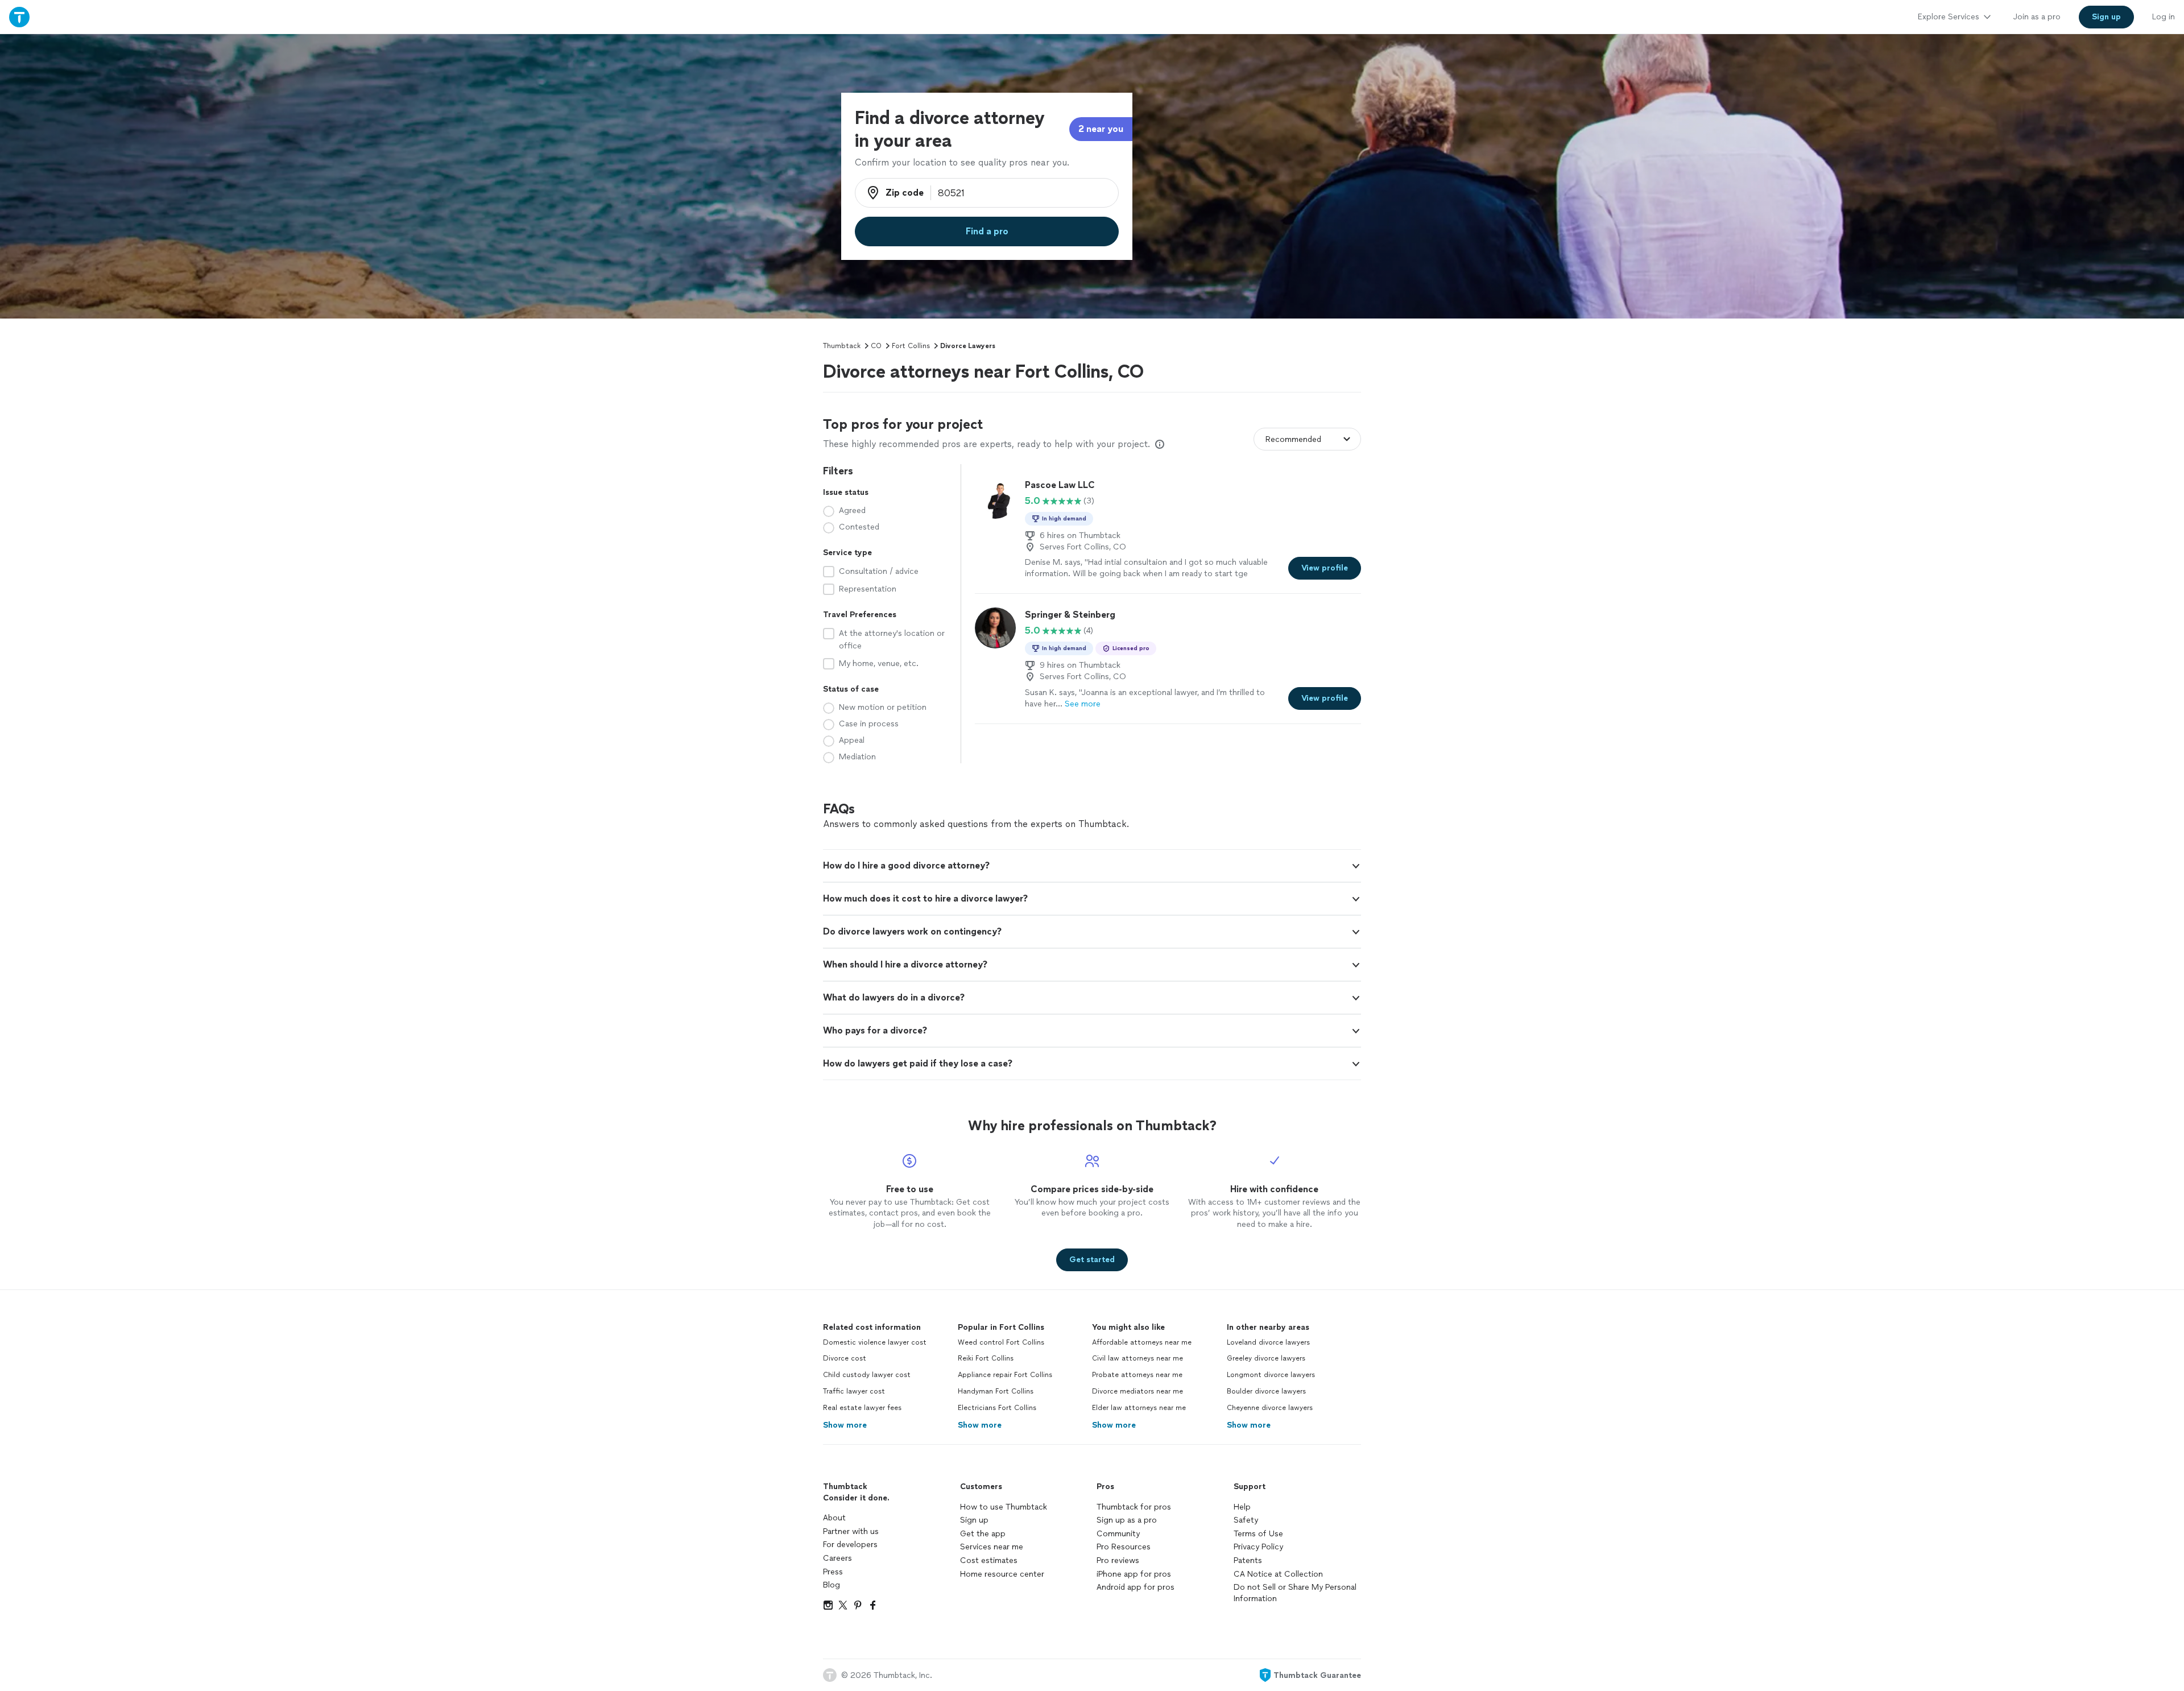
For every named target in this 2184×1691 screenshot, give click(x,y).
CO (876, 346)
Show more (845, 1425)
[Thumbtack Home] (19, 17)
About (834, 1518)
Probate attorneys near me (1137, 1375)
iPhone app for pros (1134, 1574)
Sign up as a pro (1127, 1520)
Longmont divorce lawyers (1271, 1375)
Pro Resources (1124, 1547)
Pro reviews (1118, 1560)
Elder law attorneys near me (1139, 1408)
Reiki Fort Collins (986, 1358)
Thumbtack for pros (1134, 1507)
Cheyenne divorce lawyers (1270, 1408)
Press (833, 1572)
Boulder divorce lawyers (1266, 1391)
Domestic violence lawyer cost (875, 1342)
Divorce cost (845, 1358)
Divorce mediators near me (1137, 1391)
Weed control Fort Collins (1001, 1342)
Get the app (983, 1534)
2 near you (1101, 129)
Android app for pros (1136, 1587)
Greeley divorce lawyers (1266, 1358)
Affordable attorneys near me (1142, 1342)
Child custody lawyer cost (867, 1375)
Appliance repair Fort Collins (1005, 1375)
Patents (1248, 1560)
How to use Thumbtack (1004, 1507)
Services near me (992, 1547)
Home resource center (1002, 1574)
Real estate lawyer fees (862, 1408)
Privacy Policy (1258, 1547)
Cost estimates (989, 1560)
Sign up (974, 1520)
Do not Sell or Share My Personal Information (1295, 1593)
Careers (837, 1558)
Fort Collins (911, 346)
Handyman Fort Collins (996, 1391)
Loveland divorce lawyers (1268, 1342)
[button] (1092, 866)
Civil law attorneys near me (1137, 1358)
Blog (832, 1585)
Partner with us (851, 1531)
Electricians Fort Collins (997, 1408)
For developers (850, 1545)
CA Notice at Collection (1278, 1574)
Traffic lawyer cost (854, 1391)
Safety (1246, 1520)
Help (1242, 1507)
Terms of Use (1258, 1534)
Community (1118, 1534)
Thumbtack (842, 346)
